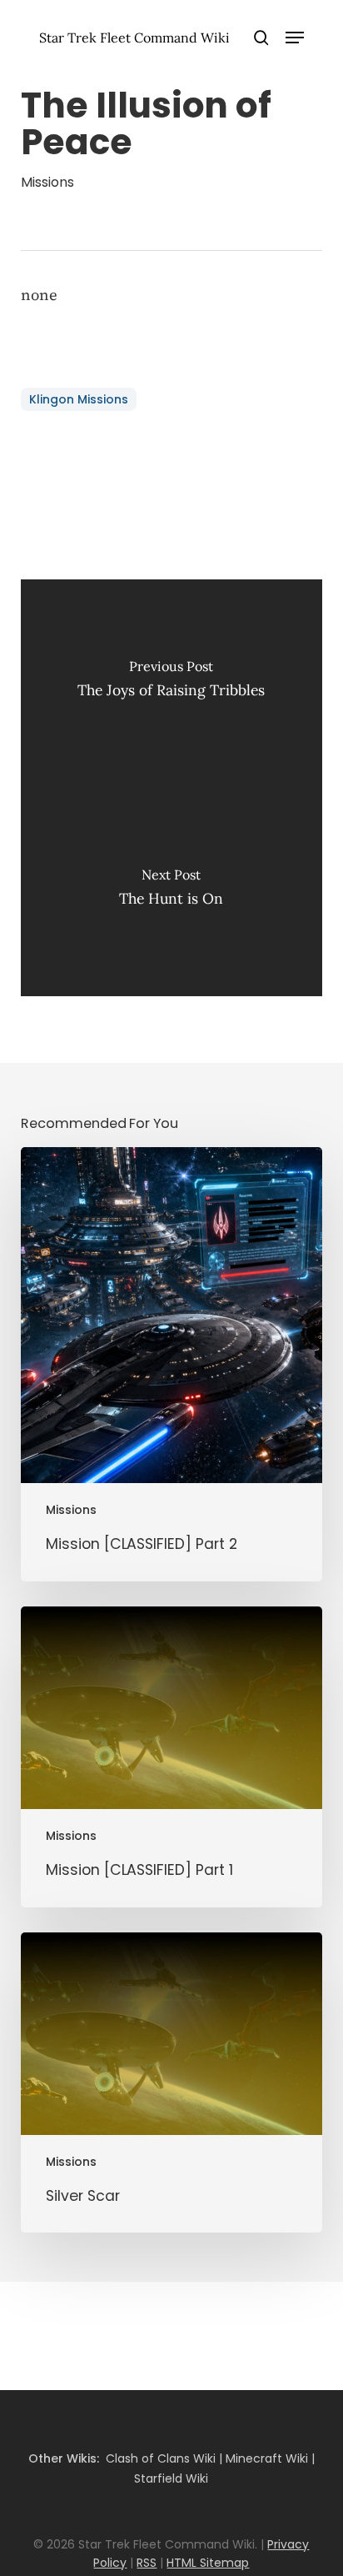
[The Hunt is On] (172, 892)
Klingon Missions (79, 399)
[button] (295, 38)
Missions (47, 182)
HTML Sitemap (208, 2563)
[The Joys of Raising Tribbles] (172, 684)
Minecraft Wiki (267, 2458)
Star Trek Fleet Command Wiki (134, 38)
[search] (261, 38)
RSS (147, 2563)
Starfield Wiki (171, 2478)
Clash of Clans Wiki (161, 2458)
